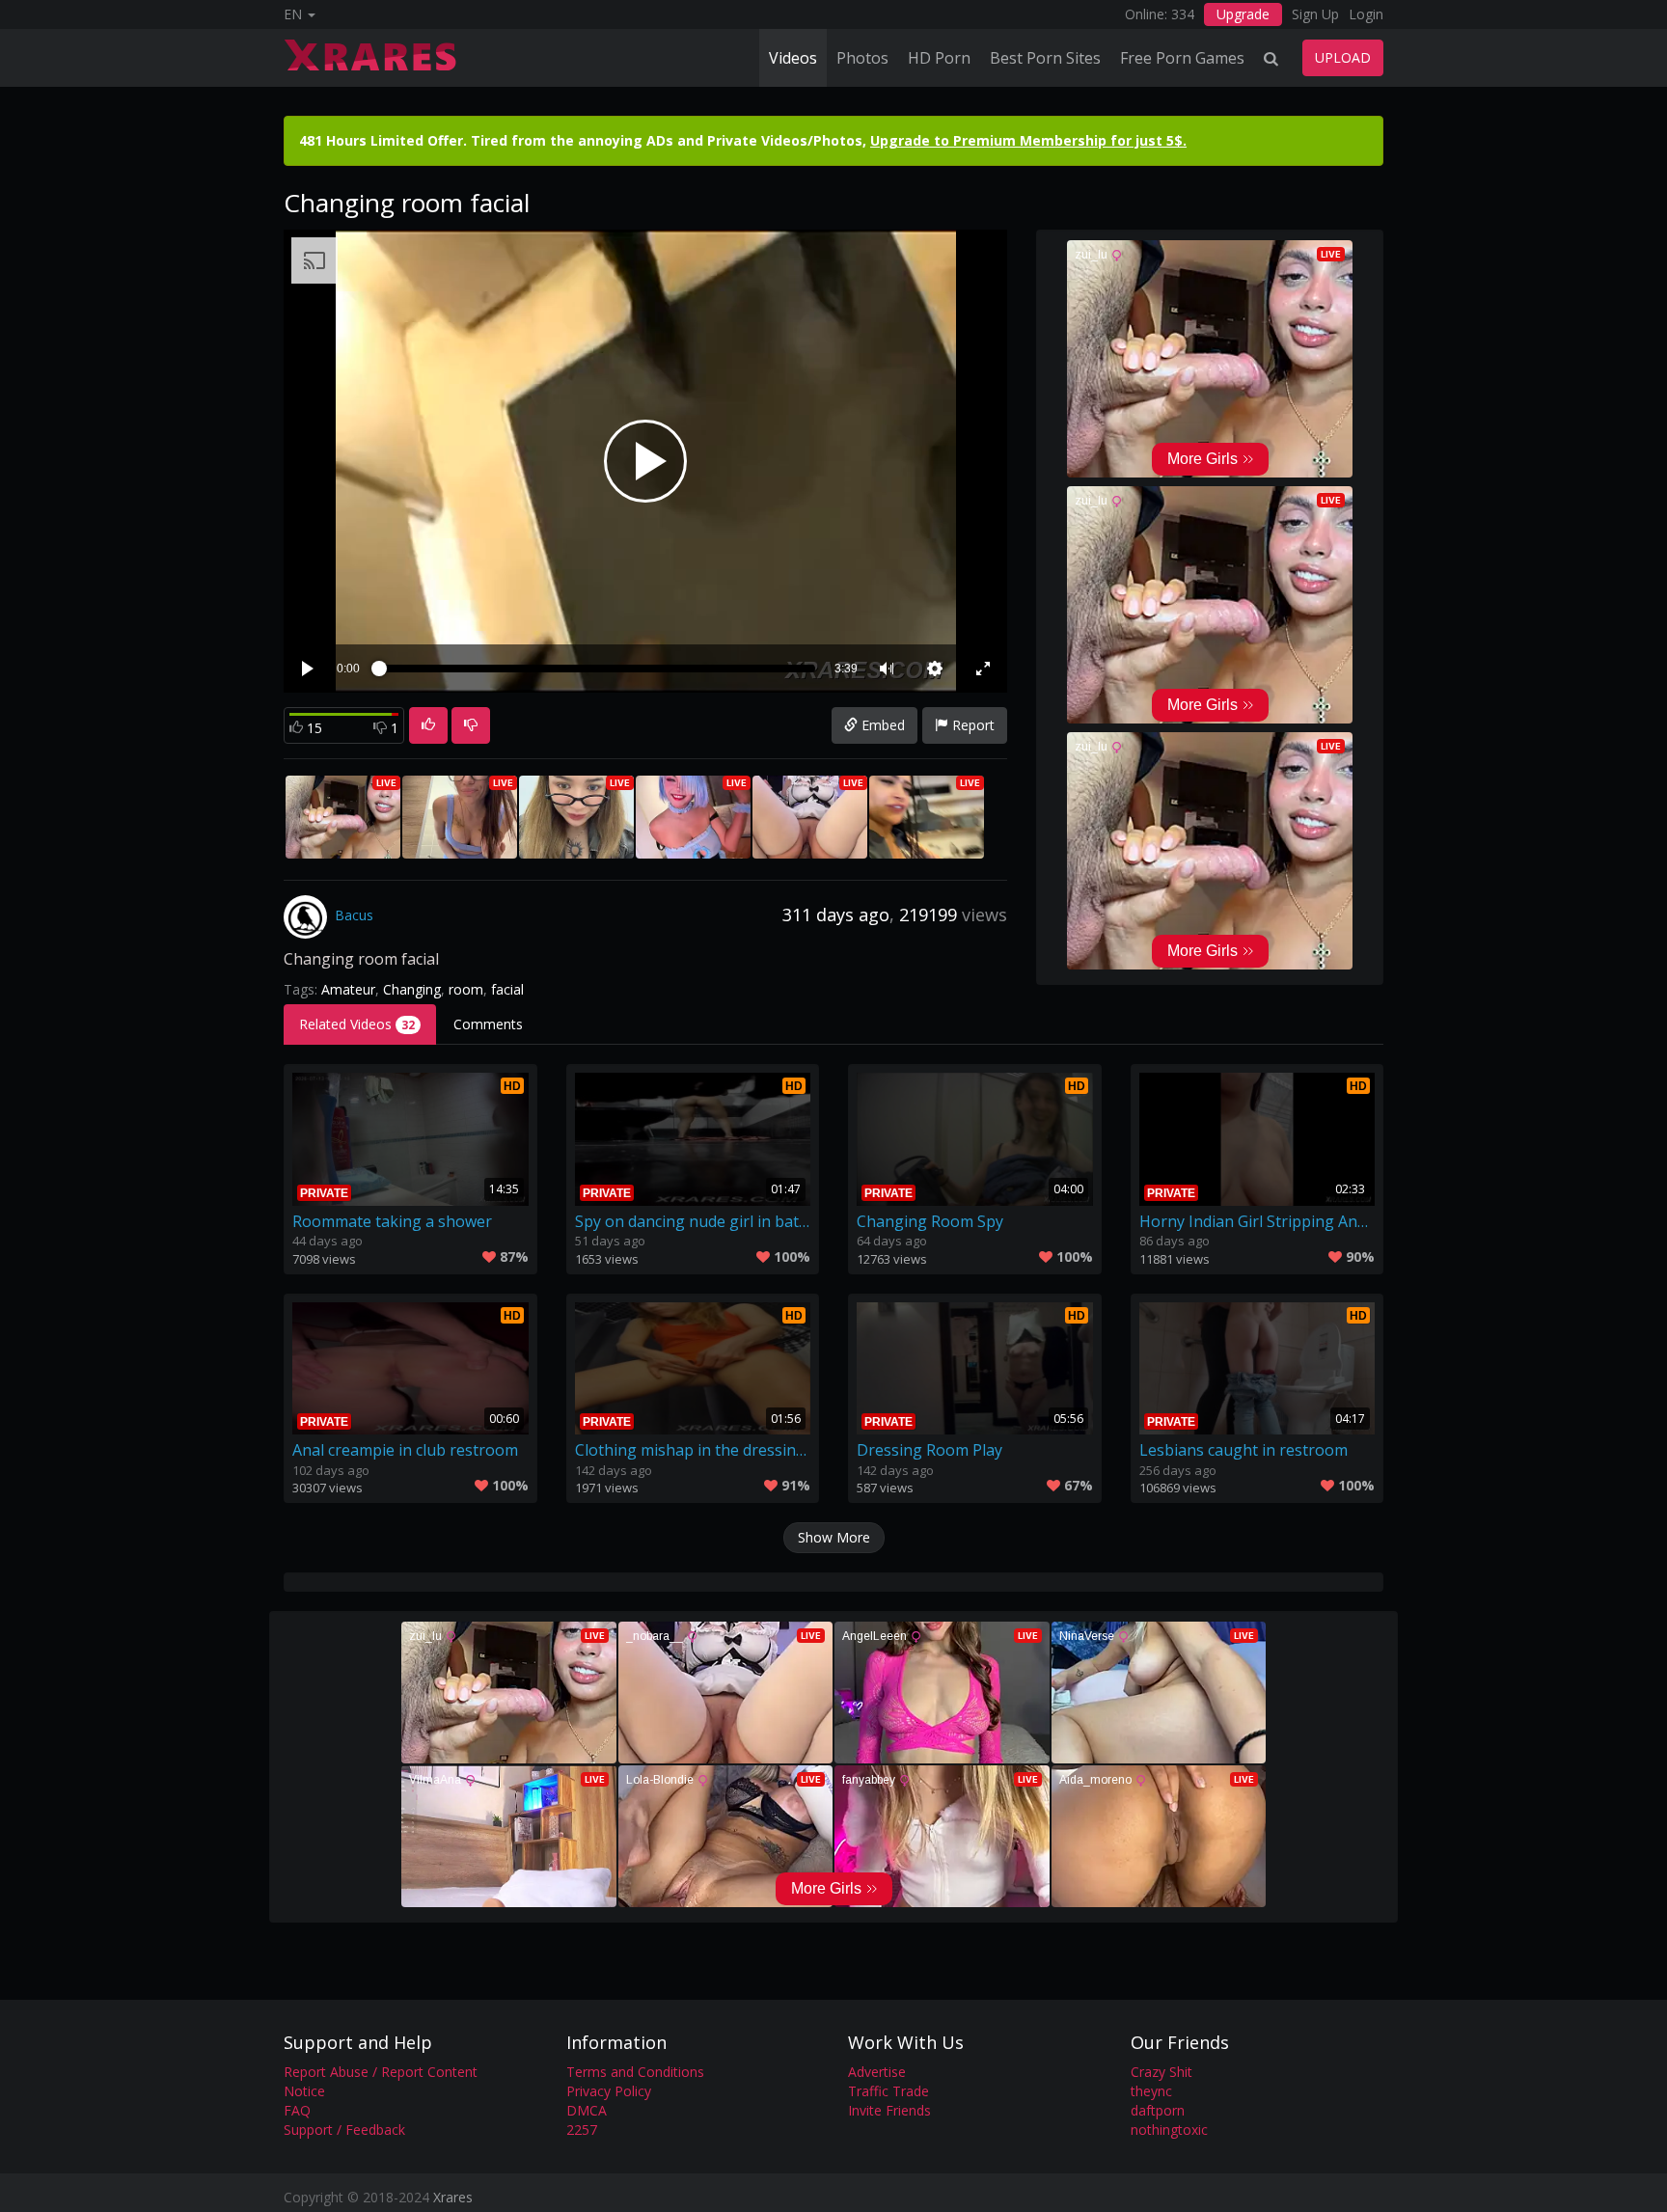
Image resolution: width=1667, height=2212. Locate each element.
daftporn (1158, 2110)
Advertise (877, 2072)
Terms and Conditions (635, 2072)
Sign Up (1315, 14)
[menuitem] (935, 669)
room (466, 989)
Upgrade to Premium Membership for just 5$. (1028, 140)
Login (1366, 14)
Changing (412, 989)
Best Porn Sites (1045, 58)
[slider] (597, 669)
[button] (887, 669)
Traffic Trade (888, 2091)
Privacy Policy (609, 2091)
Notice (304, 2091)
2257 (582, 2130)
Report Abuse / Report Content (381, 2072)
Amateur (348, 989)
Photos (862, 58)
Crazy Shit (1161, 2072)
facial (507, 989)
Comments (488, 1024)
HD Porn (939, 58)
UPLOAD (1343, 57)
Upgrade (1243, 14)
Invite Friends (889, 2110)
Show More (834, 1537)
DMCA (587, 2110)
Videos (793, 58)
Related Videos (357, 1024)
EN (295, 14)
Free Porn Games (1182, 58)
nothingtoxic (1169, 2130)
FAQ (297, 2110)
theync (1151, 2091)
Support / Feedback (344, 2130)
